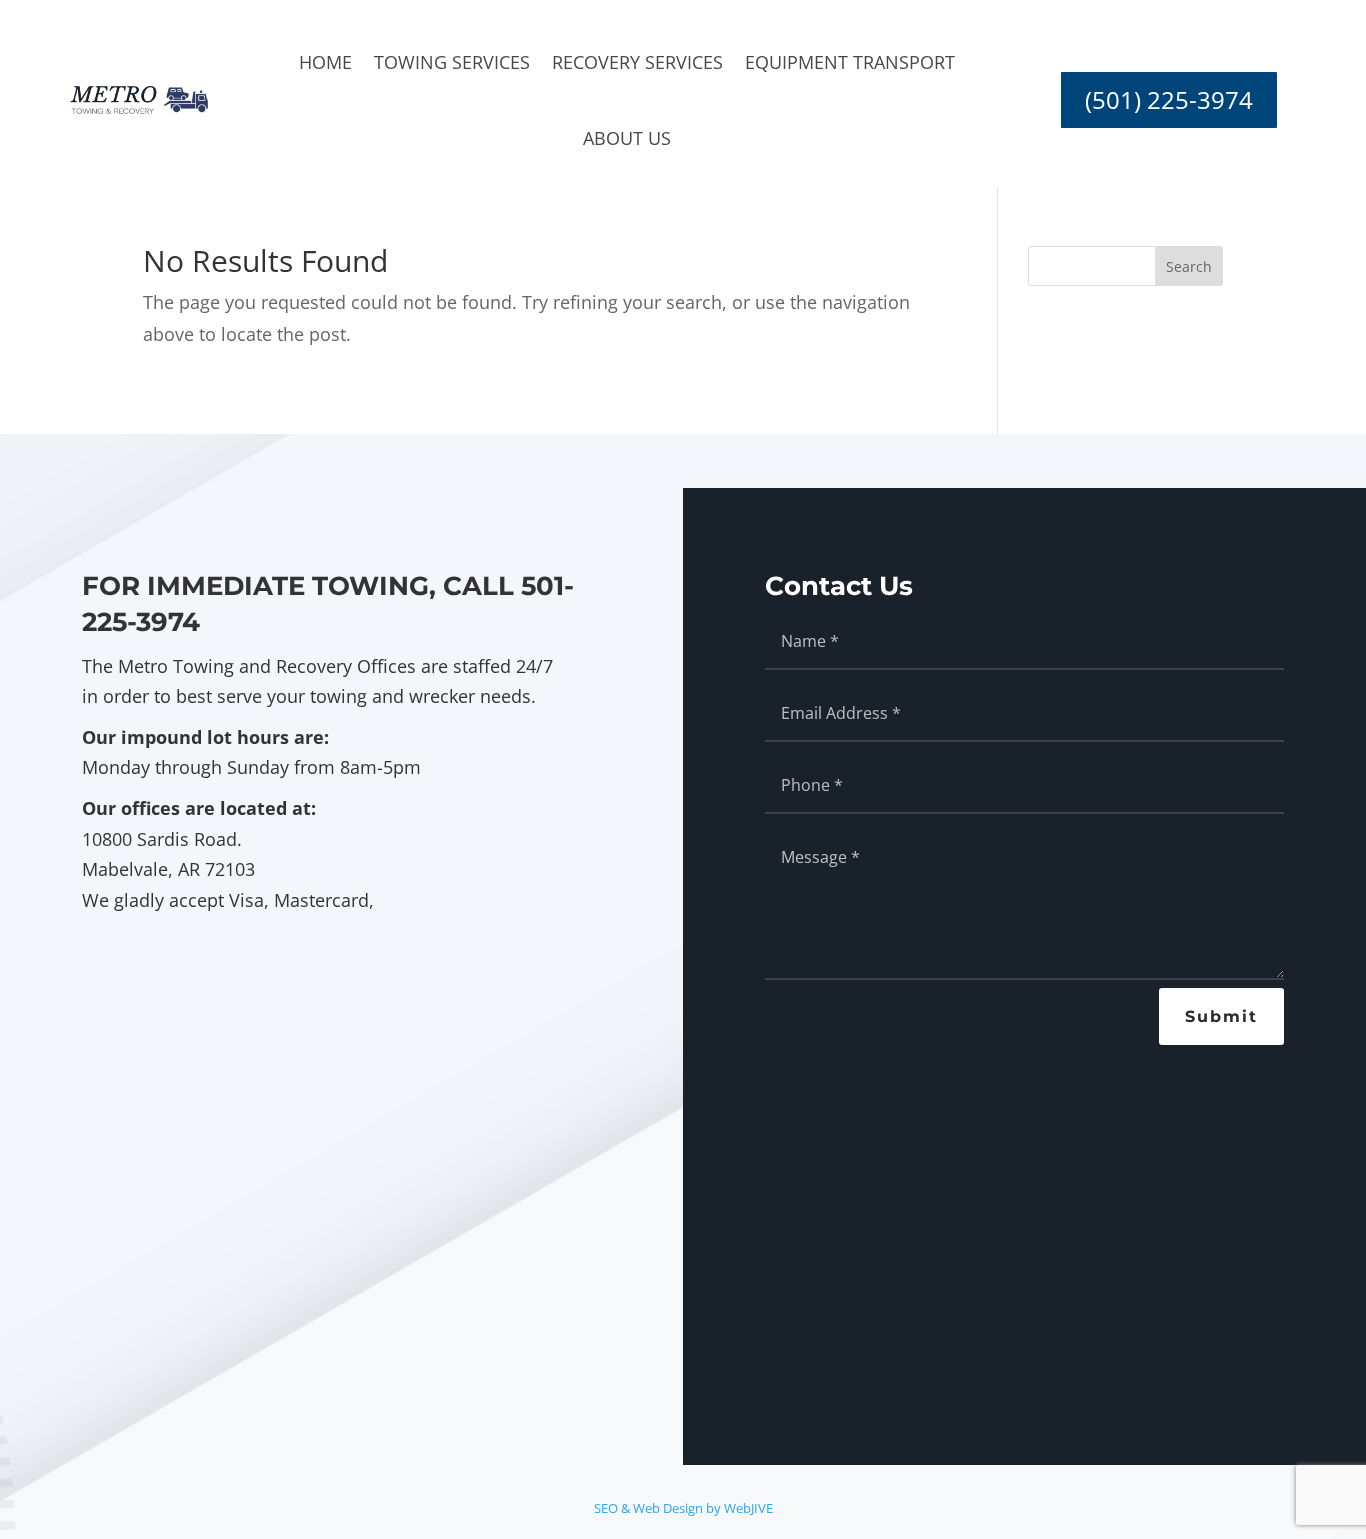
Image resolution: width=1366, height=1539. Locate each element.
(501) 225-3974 (1169, 99)
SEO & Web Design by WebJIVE (683, 1508)
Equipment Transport (850, 62)
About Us (627, 138)
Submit (1221, 1016)
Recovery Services (637, 62)
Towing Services (452, 62)
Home (325, 62)
